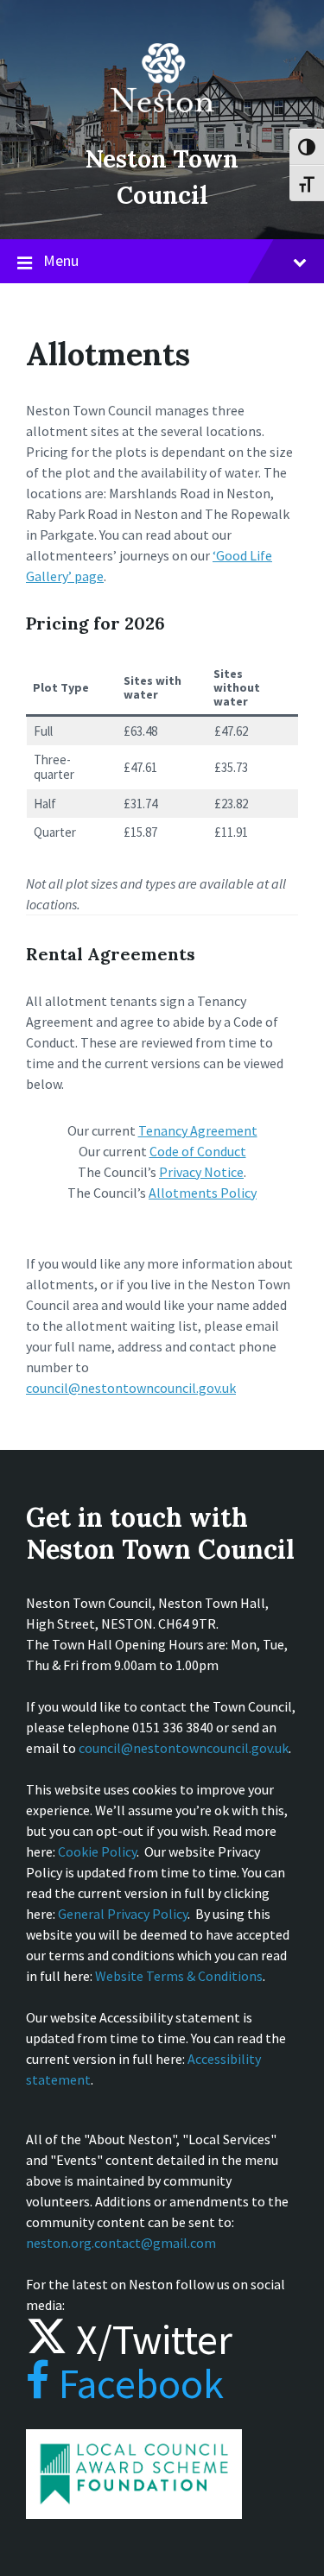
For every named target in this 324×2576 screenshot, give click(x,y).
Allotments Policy (203, 1193)
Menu (61, 260)
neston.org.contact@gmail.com (121, 2243)
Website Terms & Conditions (179, 1976)
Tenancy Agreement (198, 1130)
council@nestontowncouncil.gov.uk (131, 1388)
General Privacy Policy (123, 1914)
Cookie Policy (97, 1851)
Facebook (137, 2383)
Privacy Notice (201, 1172)
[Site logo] (162, 124)
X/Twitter (150, 2339)
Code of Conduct (198, 1151)
